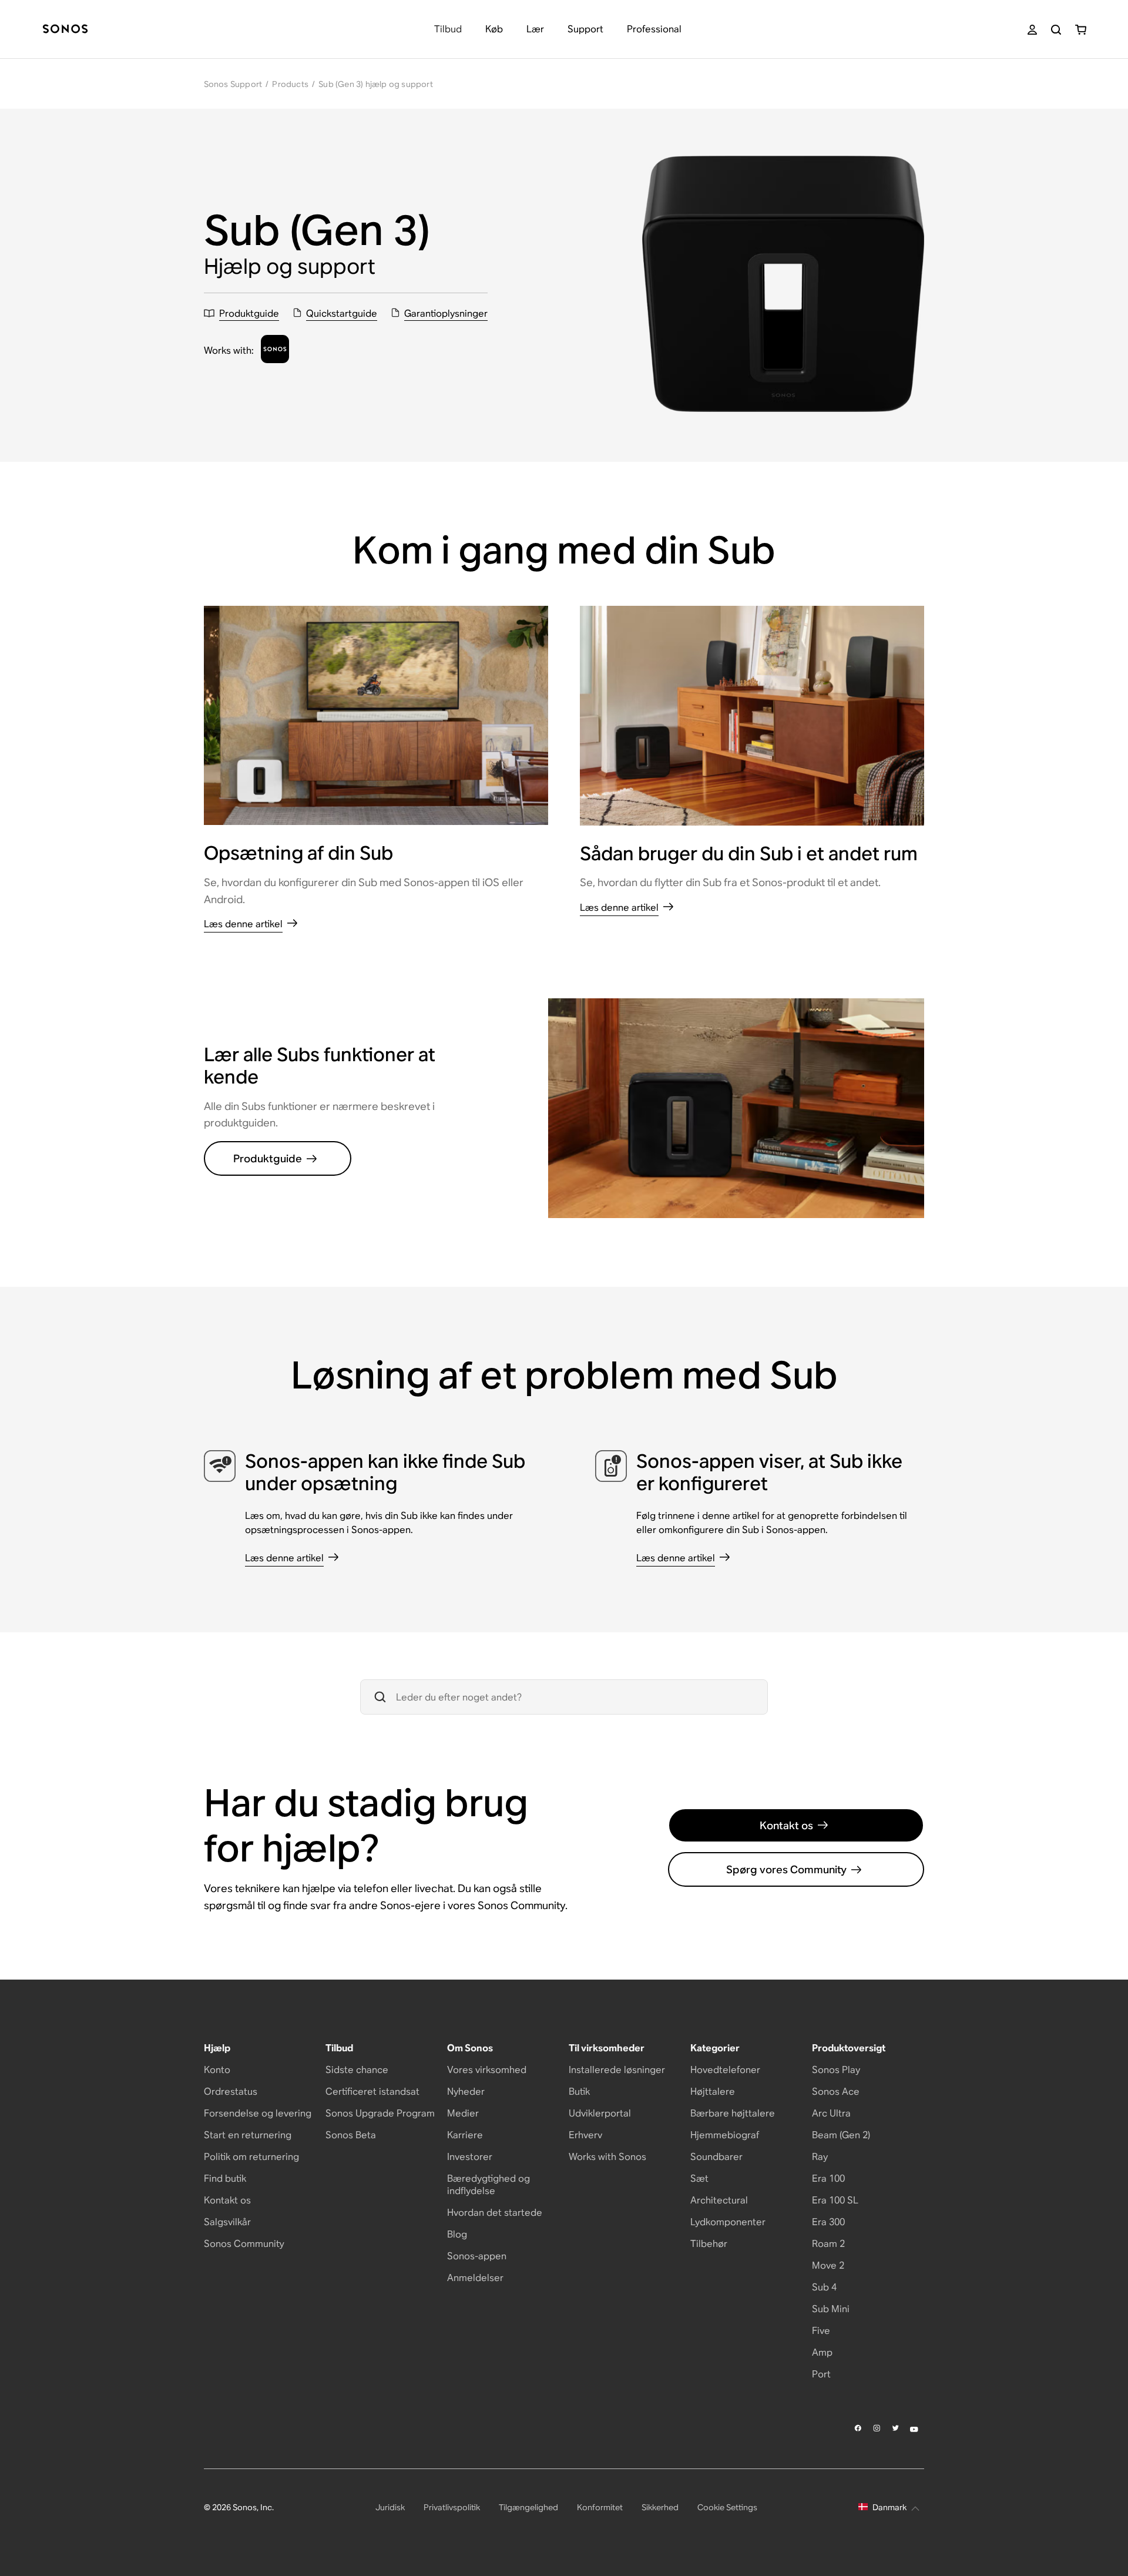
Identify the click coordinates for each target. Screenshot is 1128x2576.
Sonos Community (244, 2244)
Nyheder (466, 2092)
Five (821, 2331)
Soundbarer (716, 2157)
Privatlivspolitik (452, 2507)
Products (290, 84)
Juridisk (390, 2507)
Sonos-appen (477, 2256)
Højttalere (713, 2092)
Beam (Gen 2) (841, 2135)
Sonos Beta (351, 2135)
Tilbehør (709, 2244)
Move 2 (828, 2265)
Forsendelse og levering (258, 2113)
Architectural (719, 2200)
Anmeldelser (475, 2278)
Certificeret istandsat (372, 2092)
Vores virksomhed (487, 2070)
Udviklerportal (600, 2113)
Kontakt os (786, 1825)
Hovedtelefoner (725, 2070)
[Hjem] (65, 30)
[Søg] (1056, 30)
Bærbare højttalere (733, 2113)
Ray (820, 2157)
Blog (457, 2234)
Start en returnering (248, 2135)
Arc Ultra (831, 2113)
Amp (822, 2352)
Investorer (470, 2157)
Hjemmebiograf (725, 2135)
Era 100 (828, 2178)
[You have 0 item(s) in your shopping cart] (1081, 30)
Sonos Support (233, 84)
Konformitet (600, 2507)
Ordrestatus (231, 2092)
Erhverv (585, 2135)
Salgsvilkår (227, 2222)
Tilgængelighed (528, 2507)
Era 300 (828, 2222)
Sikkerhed (660, 2507)
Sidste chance (357, 2070)
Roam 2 (828, 2244)
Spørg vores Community (786, 1869)
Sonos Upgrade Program (380, 2113)
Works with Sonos (607, 2157)
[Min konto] (1032, 30)
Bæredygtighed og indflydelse (489, 2185)
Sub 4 (824, 2287)
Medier (463, 2113)
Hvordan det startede (495, 2213)
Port (821, 2374)
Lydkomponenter (728, 2222)
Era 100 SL (835, 2200)
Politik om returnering (251, 2157)
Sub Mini (831, 2309)
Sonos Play (836, 2070)
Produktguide (268, 1158)
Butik (579, 2092)
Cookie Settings (727, 2507)
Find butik (225, 2178)
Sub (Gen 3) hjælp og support (376, 84)
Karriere (465, 2135)
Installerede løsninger (617, 2070)
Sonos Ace (836, 2092)
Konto (217, 2070)
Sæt (699, 2178)
